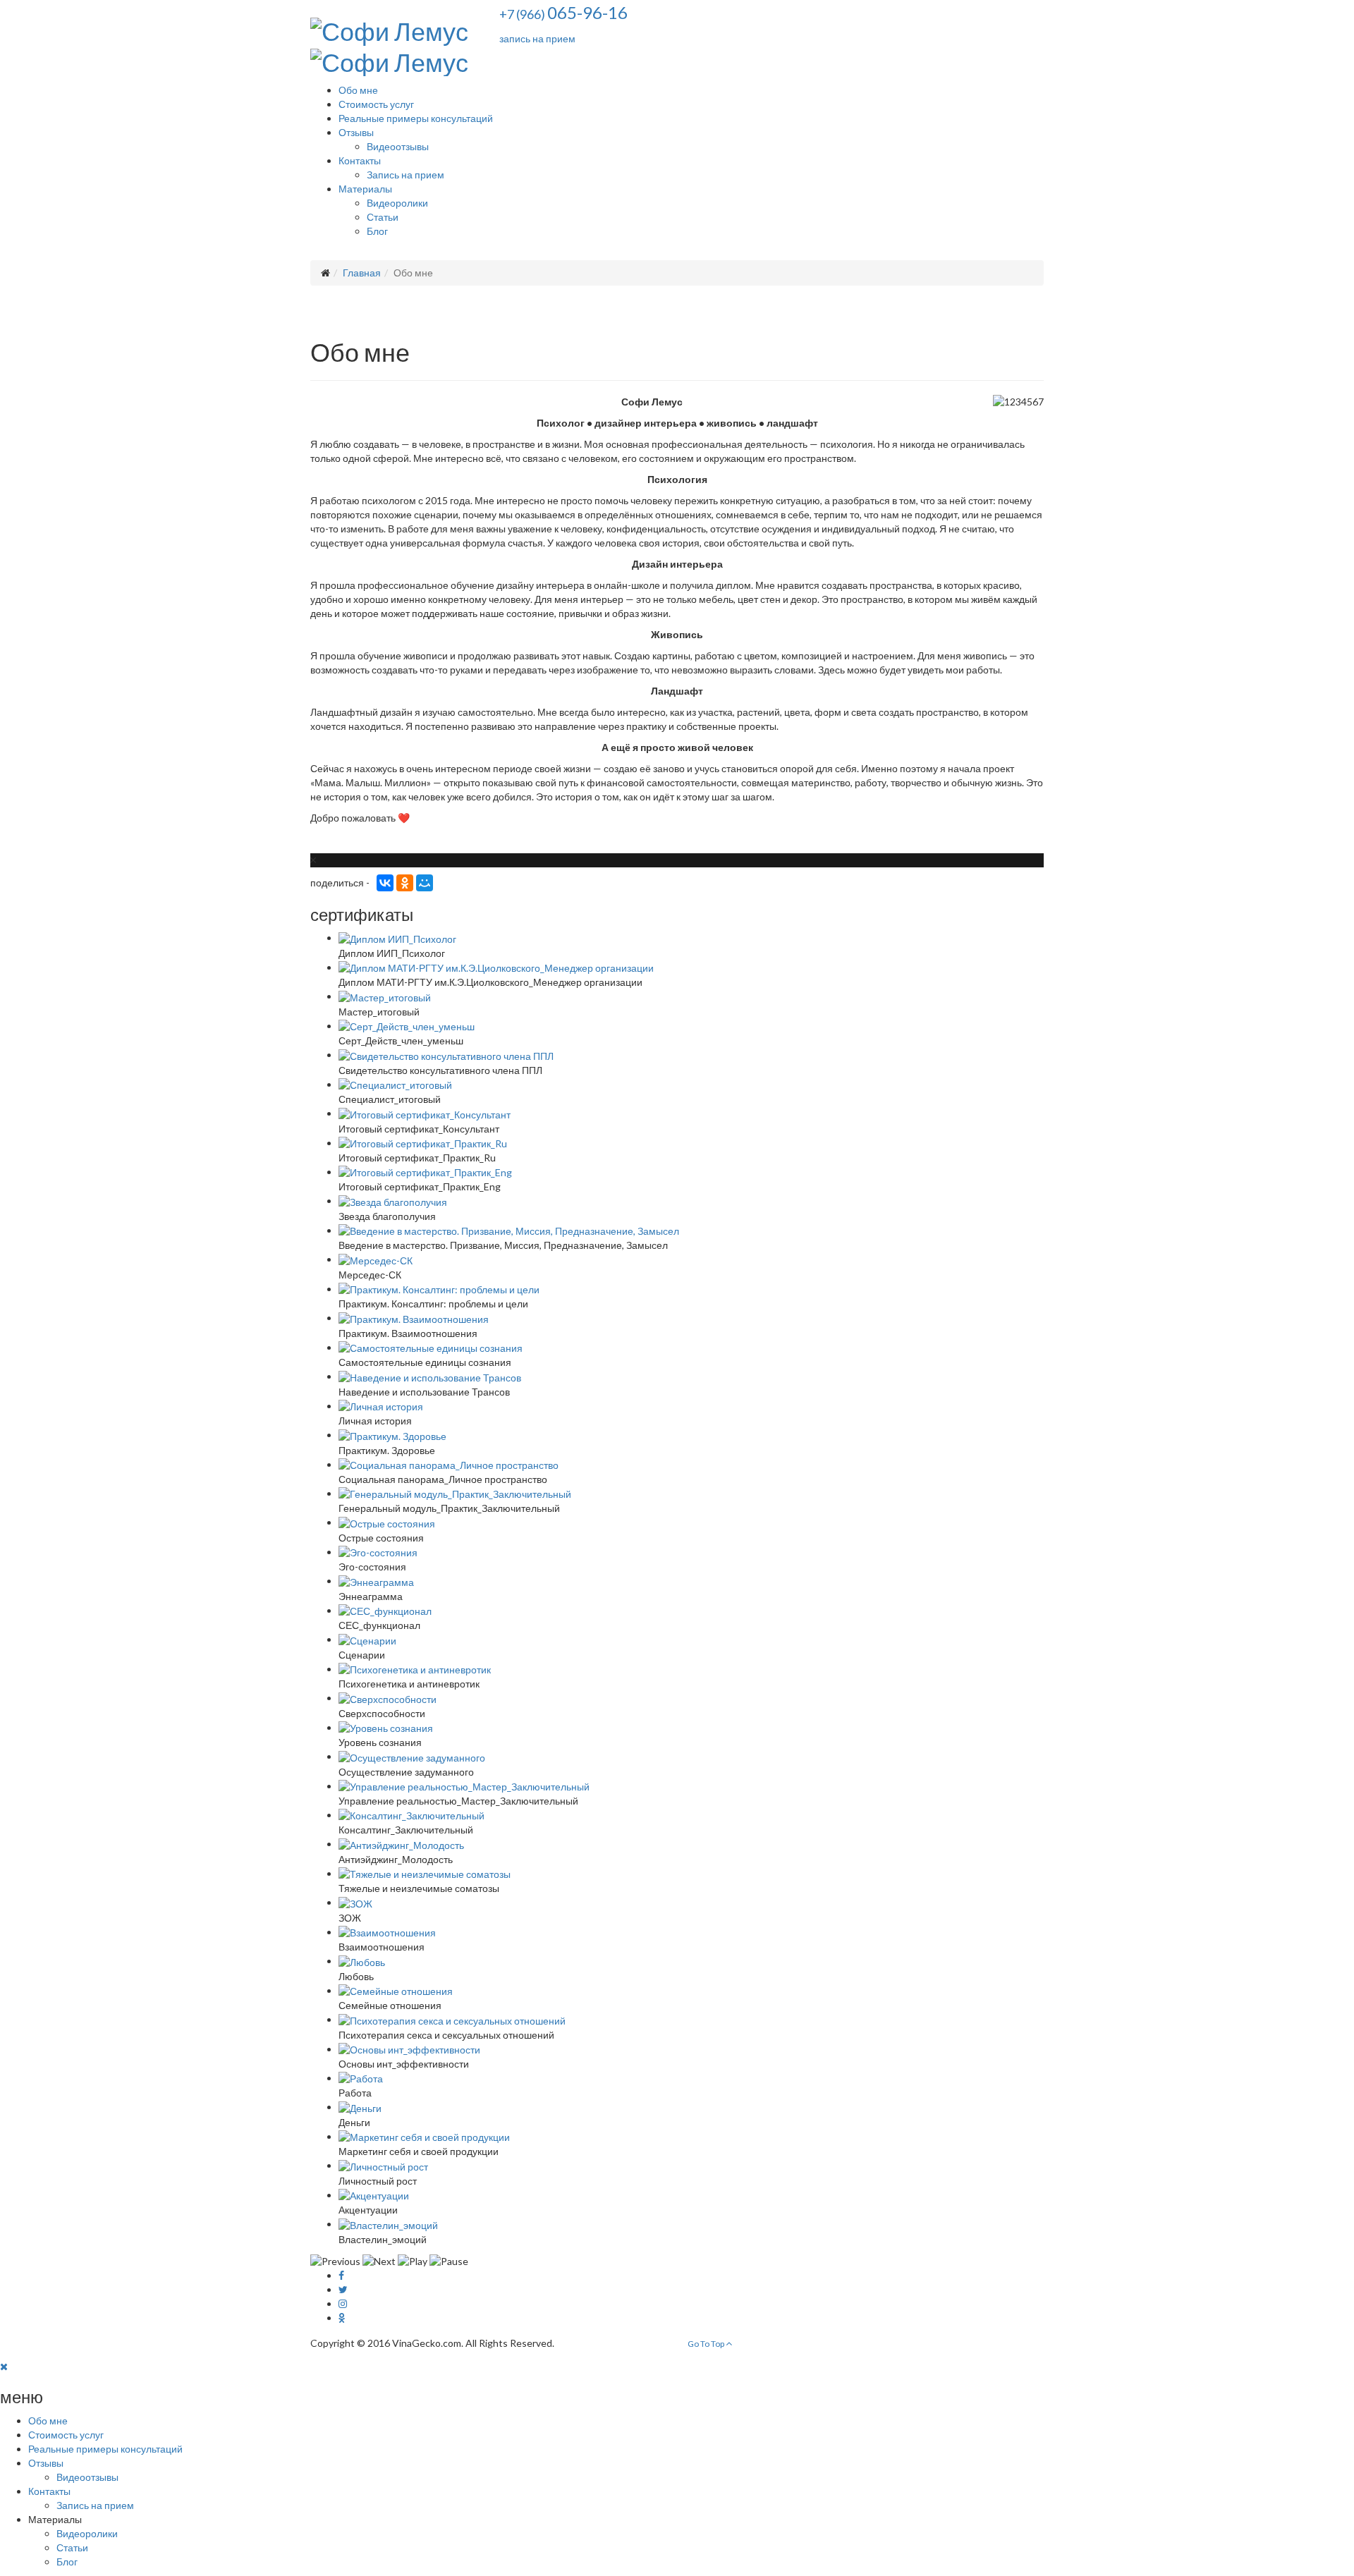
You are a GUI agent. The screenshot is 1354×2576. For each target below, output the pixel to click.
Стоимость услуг (376, 104)
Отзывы (356, 132)
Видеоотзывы (398, 146)
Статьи (383, 217)
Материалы (365, 189)
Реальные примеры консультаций (416, 118)
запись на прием (537, 38)
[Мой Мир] (425, 883)
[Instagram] (343, 2303)
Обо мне (358, 90)
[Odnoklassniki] (342, 2318)
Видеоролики (397, 203)
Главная (362, 273)
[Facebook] (341, 2275)
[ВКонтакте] (385, 883)
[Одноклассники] (405, 883)
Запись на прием (405, 175)
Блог (377, 231)
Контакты (360, 160)
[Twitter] (343, 2289)
